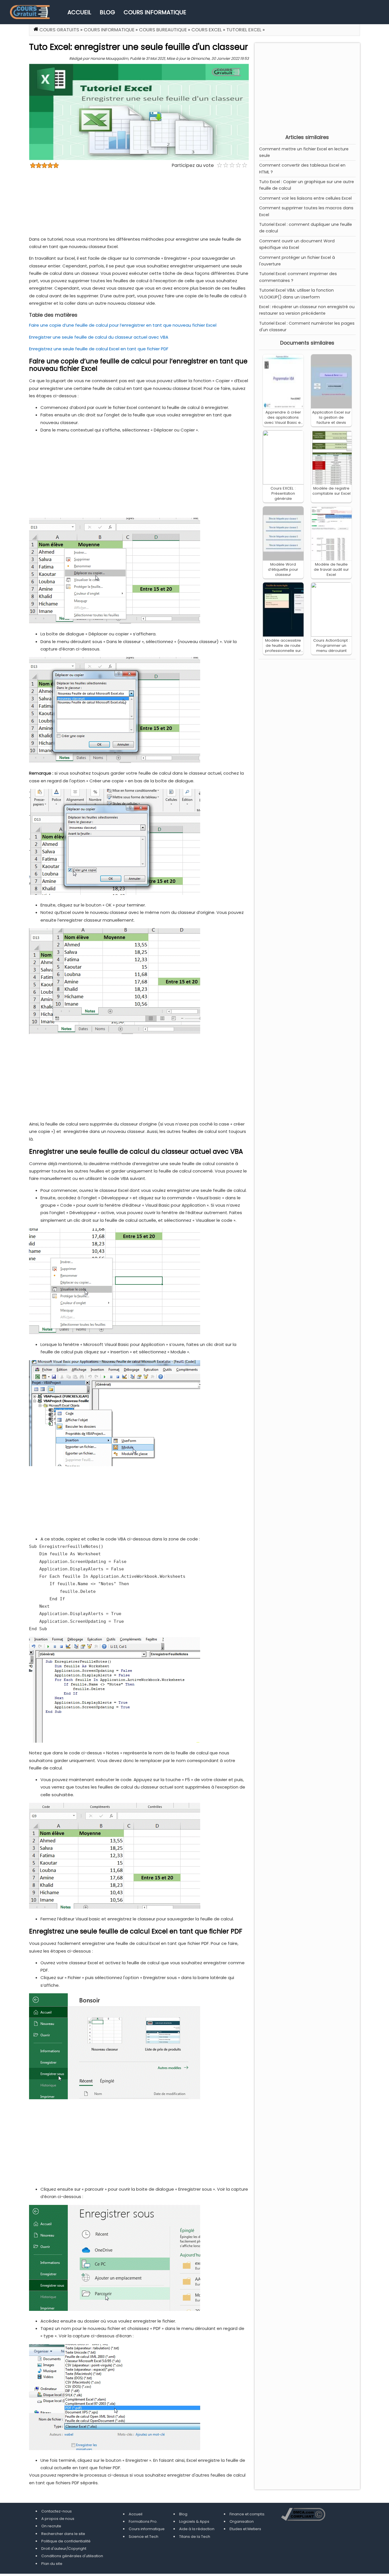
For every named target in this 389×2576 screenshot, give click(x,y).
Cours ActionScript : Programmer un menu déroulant (331, 645)
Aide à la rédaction (197, 2529)
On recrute (51, 2526)
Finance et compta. (247, 2514)
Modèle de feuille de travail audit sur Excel (331, 569)
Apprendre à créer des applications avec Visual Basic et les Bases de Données (283, 422)
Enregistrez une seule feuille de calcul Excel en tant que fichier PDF (99, 349)
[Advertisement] (307, 87)
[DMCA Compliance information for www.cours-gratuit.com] (303, 2515)
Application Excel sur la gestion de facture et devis (331, 417)
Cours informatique (155, 12)
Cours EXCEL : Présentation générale (283, 493)
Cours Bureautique (163, 30)
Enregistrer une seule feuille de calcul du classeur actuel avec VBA (99, 337)
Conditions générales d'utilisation (72, 2556)
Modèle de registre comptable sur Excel (331, 491)
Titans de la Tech (195, 2537)
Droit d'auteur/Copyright (64, 2549)
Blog (107, 12)
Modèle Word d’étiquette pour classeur (283, 569)
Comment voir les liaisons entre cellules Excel (305, 198)
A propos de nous (58, 2519)
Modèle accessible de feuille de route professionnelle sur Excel (283, 648)
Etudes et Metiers (245, 2529)
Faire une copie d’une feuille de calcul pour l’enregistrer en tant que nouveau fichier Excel (123, 325)
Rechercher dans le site (63, 2534)
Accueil (79, 12)
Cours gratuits (59, 30)
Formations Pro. (143, 2521)
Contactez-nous (57, 2511)
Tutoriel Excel (244, 30)
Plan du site (52, 2564)
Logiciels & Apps (194, 2521)
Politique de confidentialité (66, 2541)
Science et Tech (144, 2537)
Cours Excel (207, 30)
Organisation (242, 2521)
